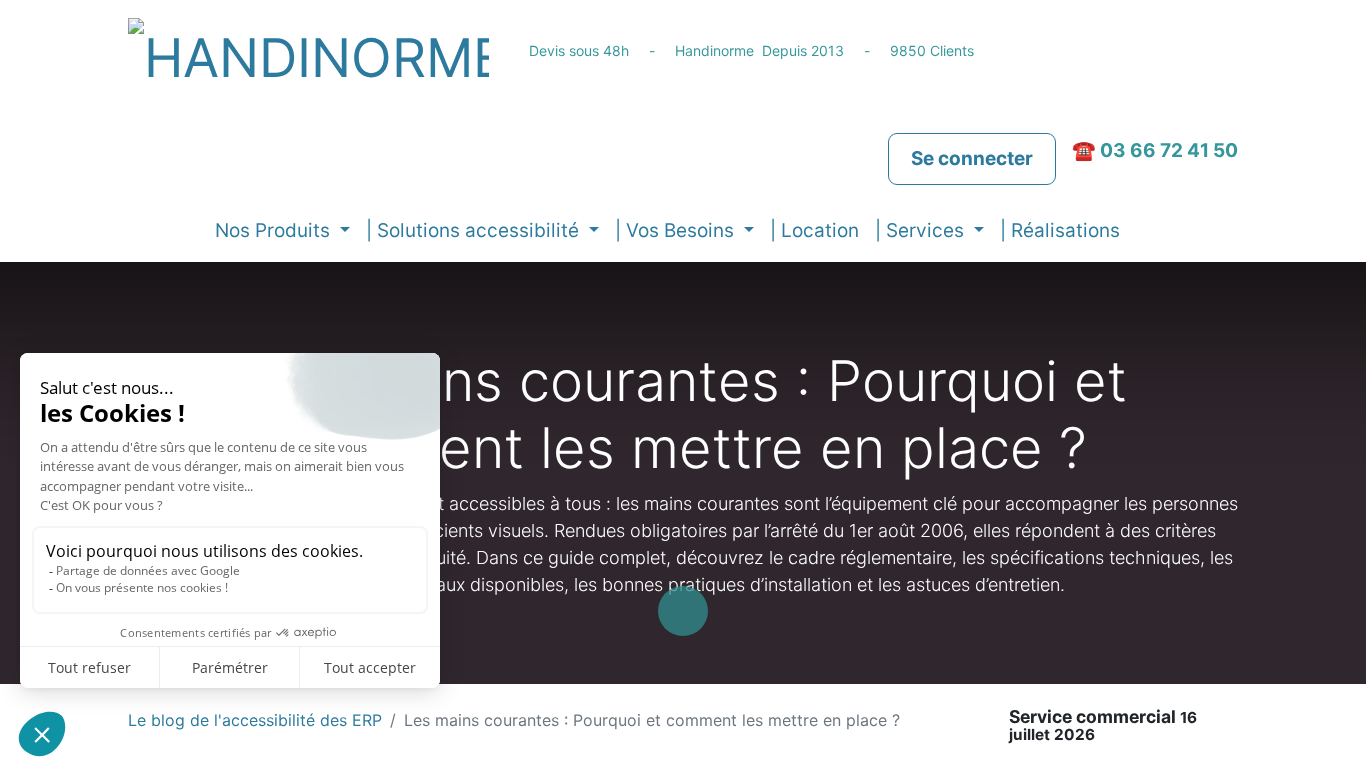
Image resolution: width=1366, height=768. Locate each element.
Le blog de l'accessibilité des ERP (255, 720)
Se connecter (972, 158)
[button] (1143, 231)
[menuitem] (814, 231)
